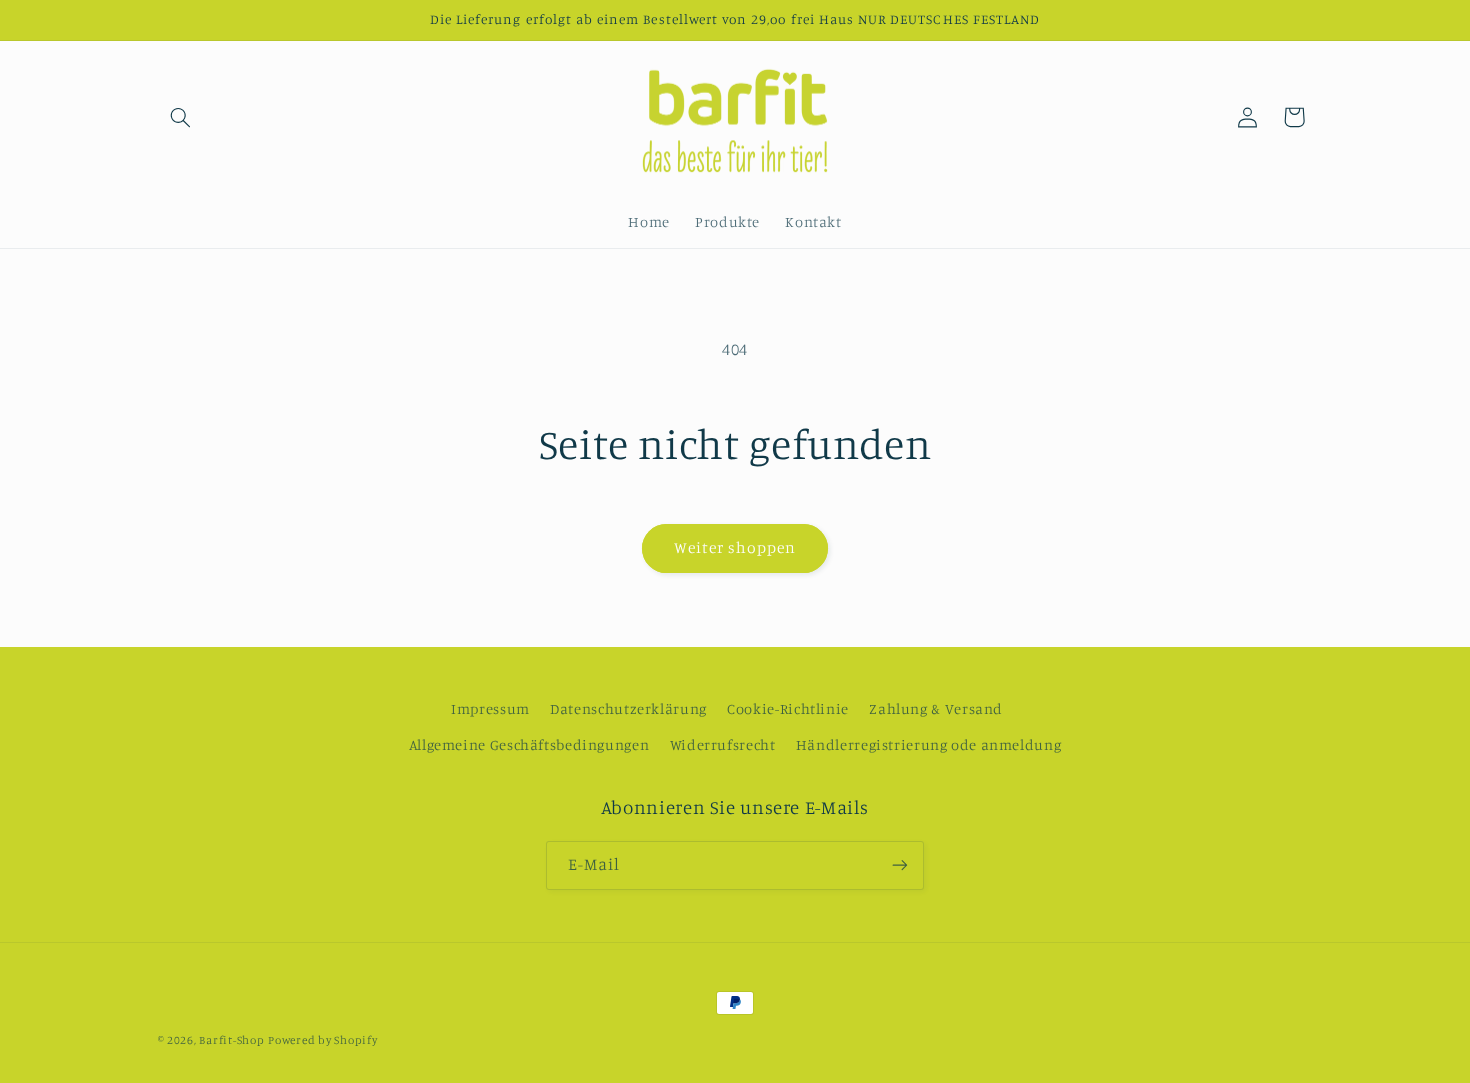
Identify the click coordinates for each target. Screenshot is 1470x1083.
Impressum (490, 708)
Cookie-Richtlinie (788, 708)
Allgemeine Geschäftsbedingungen (529, 744)
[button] (181, 117)
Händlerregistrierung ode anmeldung (928, 744)
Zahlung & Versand (936, 708)
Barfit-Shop (231, 1040)
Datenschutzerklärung (628, 708)
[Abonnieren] (900, 865)
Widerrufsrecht (723, 744)
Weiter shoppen (735, 547)
